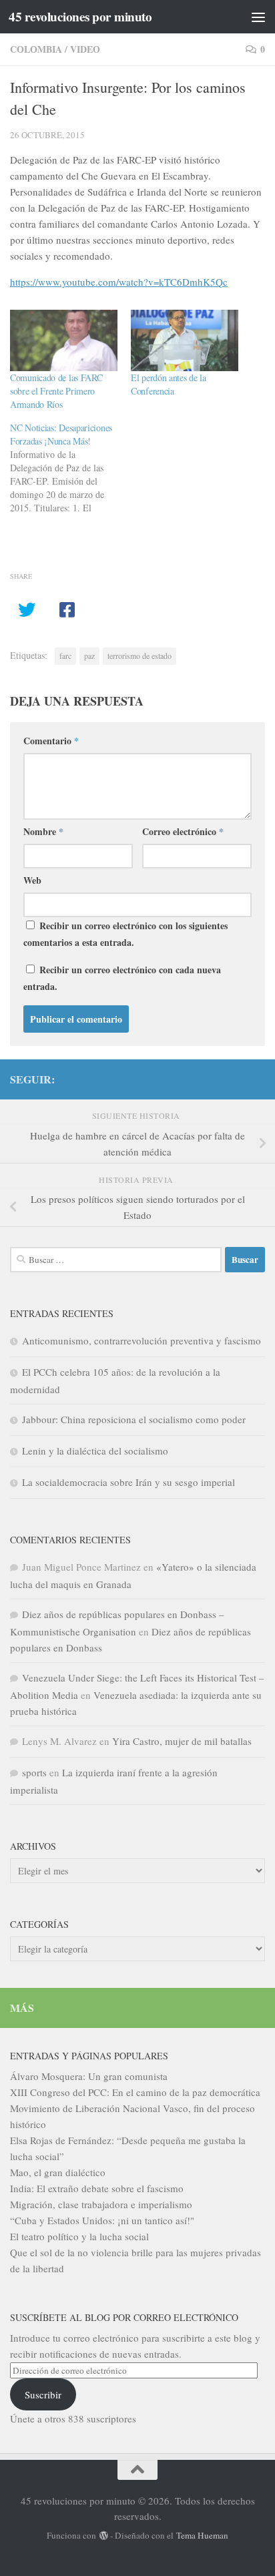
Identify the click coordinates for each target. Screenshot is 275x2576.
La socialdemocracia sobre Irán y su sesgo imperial (128, 1482)
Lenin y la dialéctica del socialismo (95, 1451)
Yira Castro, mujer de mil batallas (182, 1741)
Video (85, 49)
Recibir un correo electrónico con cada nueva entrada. (122, 978)
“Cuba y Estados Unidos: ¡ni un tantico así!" (102, 2220)
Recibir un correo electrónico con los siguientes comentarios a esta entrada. (125, 934)
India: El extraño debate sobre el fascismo (97, 2188)
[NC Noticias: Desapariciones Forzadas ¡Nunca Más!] (70, 468)
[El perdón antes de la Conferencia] (185, 340)
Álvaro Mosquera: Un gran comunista (89, 2076)
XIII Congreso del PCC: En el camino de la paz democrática (135, 2092)
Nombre (43, 831)
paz (89, 656)
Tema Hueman (202, 2535)
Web (32, 880)
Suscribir (43, 2394)
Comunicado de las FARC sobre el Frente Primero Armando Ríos (56, 391)
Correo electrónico (183, 831)
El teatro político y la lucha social (79, 2236)
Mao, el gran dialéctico (58, 2172)
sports (34, 1772)
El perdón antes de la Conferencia (169, 384)
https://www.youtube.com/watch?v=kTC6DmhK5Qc (119, 282)
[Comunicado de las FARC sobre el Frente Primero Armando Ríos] (64, 340)
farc (65, 656)
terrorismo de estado (140, 656)
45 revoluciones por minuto (80, 17)
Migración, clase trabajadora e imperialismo (101, 2204)
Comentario (51, 741)
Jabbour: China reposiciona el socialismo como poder (134, 1419)
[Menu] (258, 17)
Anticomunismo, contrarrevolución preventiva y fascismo (142, 1340)
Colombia (36, 49)
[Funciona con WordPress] (103, 2536)
